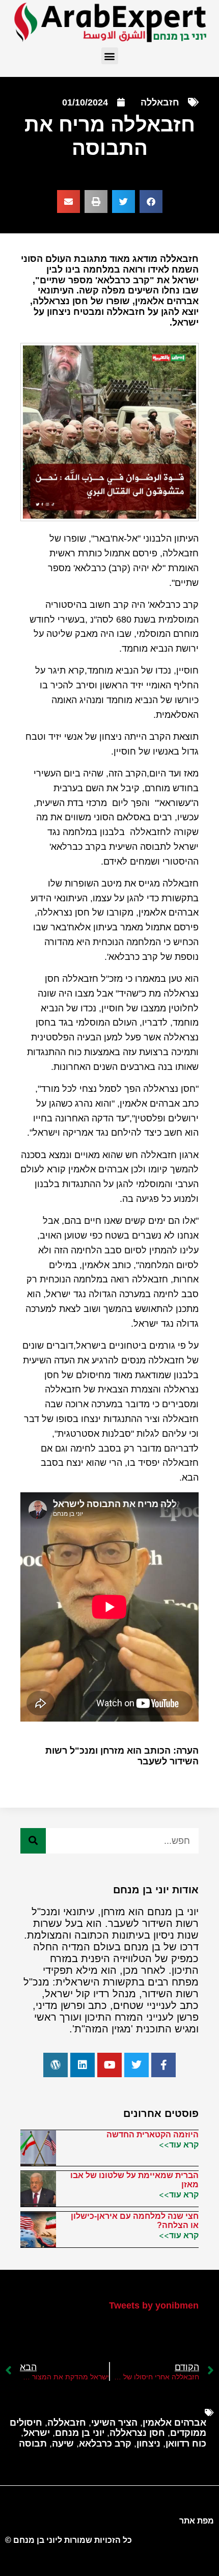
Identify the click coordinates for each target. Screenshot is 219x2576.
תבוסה (33, 2444)
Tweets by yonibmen (154, 2305)
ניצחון (148, 2444)
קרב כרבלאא (105, 2444)
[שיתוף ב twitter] (124, 202)
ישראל (37, 2433)
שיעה (63, 2444)
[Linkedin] (83, 2065)
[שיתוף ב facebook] (151, 202)
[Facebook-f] (163, 2065)
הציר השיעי (114, 2423)
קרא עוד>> (179, 2144)
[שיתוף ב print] (96, 202)
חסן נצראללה (137, 2433)
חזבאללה (160, 102)
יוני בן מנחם (80, 2433)
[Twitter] (136, 2065)
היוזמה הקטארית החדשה (153, 2135)
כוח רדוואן (186, 2444)
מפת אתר (197, 2521)
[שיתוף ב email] (69, 202)
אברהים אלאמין (174, 2423)
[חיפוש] (33, 1841)
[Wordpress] (56, 2065)
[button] (110, 56)
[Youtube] (109, 2065)
